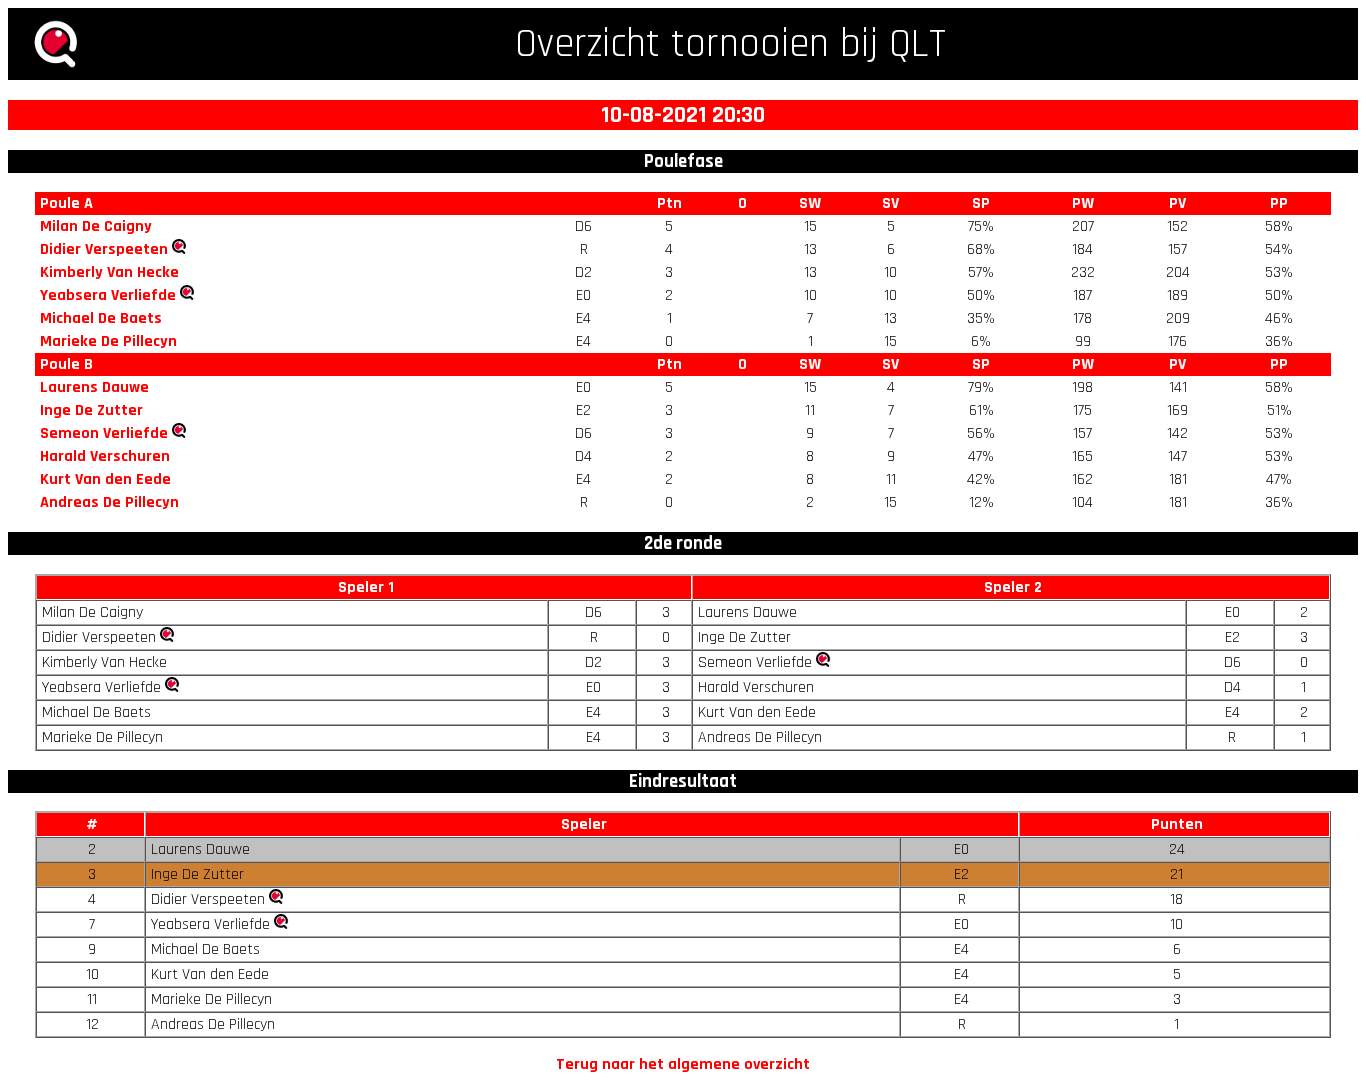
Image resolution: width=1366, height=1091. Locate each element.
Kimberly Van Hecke (109, 272)
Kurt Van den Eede (105, 479)
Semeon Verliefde (104, 433)
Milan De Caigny (96, 226)
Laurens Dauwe (94, 387)
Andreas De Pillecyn (109, 502)
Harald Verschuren (105, 456)
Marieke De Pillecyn (108, 341)
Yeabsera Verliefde (108, 295)
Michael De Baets (101, 318)
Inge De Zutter (91, 410)
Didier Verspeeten (104, 249)
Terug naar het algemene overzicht (683, 1064)
